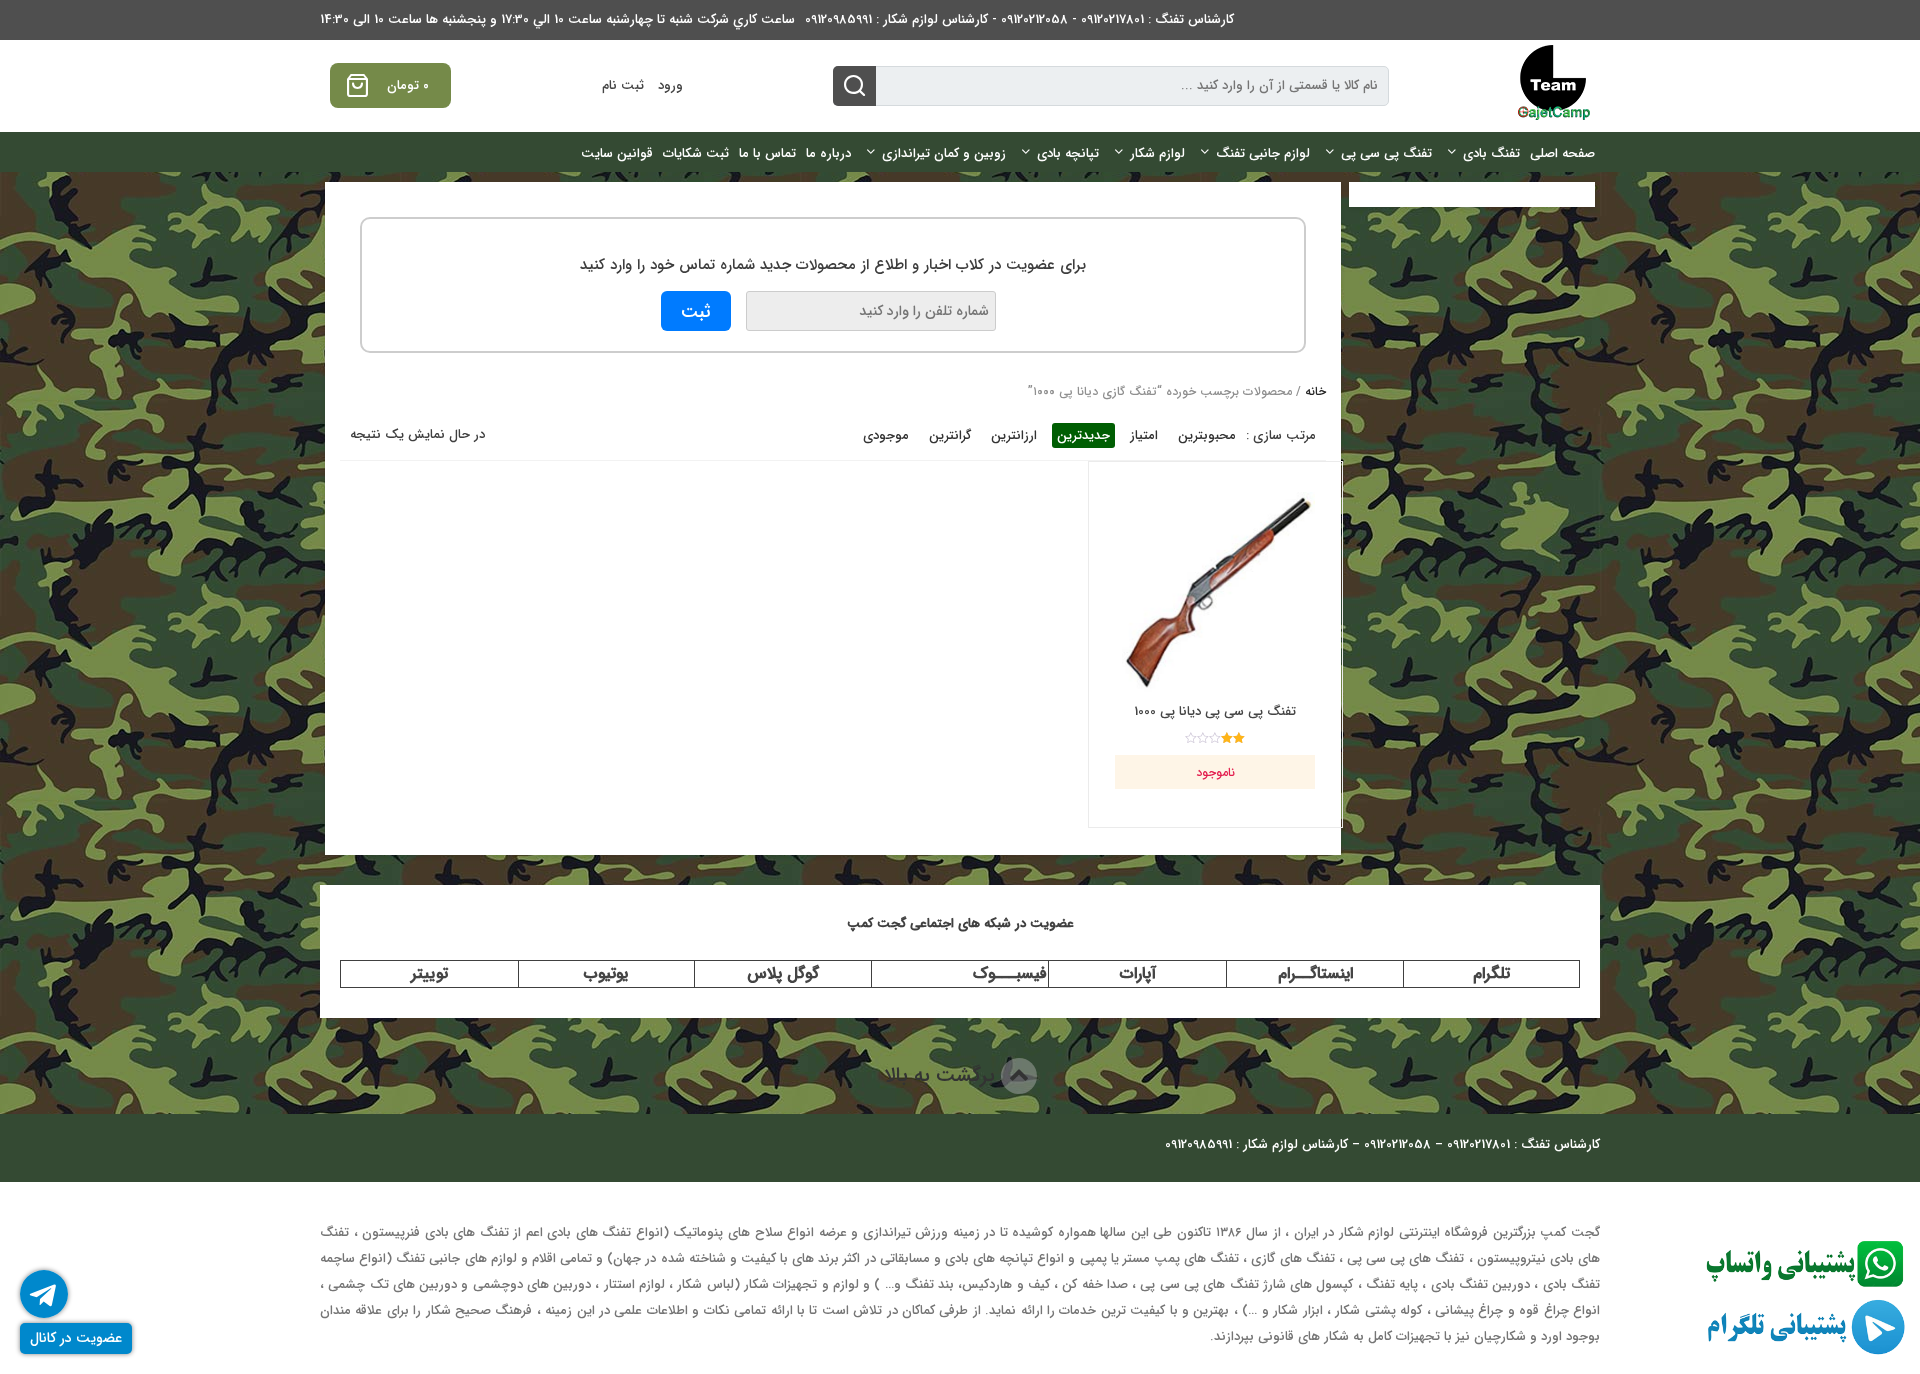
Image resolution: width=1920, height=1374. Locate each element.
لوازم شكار (1157, 153)
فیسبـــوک (1010, 973)
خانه (1315, 391)
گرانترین (950, 435)
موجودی (886, 435)
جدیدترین (1083, 435)
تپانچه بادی (1068, 153)
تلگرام (1491, 973)
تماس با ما (767, 153)
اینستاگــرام (1315, 973)
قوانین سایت (617, 153)
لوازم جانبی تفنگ (1263, 153)
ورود (670, 85)
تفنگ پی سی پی (1386, 153)
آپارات (1138, 973)
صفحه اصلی (1562, 153)
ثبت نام (623, 85)
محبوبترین (1207, 435)
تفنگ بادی (1491, 153)
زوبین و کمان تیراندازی (944, 153)
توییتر (429, 973)
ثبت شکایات (696, 153)
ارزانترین (1014, 435)
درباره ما (828, 153)
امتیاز (1144, 435)
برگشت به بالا (942, 1075)
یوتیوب (606, 973)
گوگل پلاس (783, 973)
